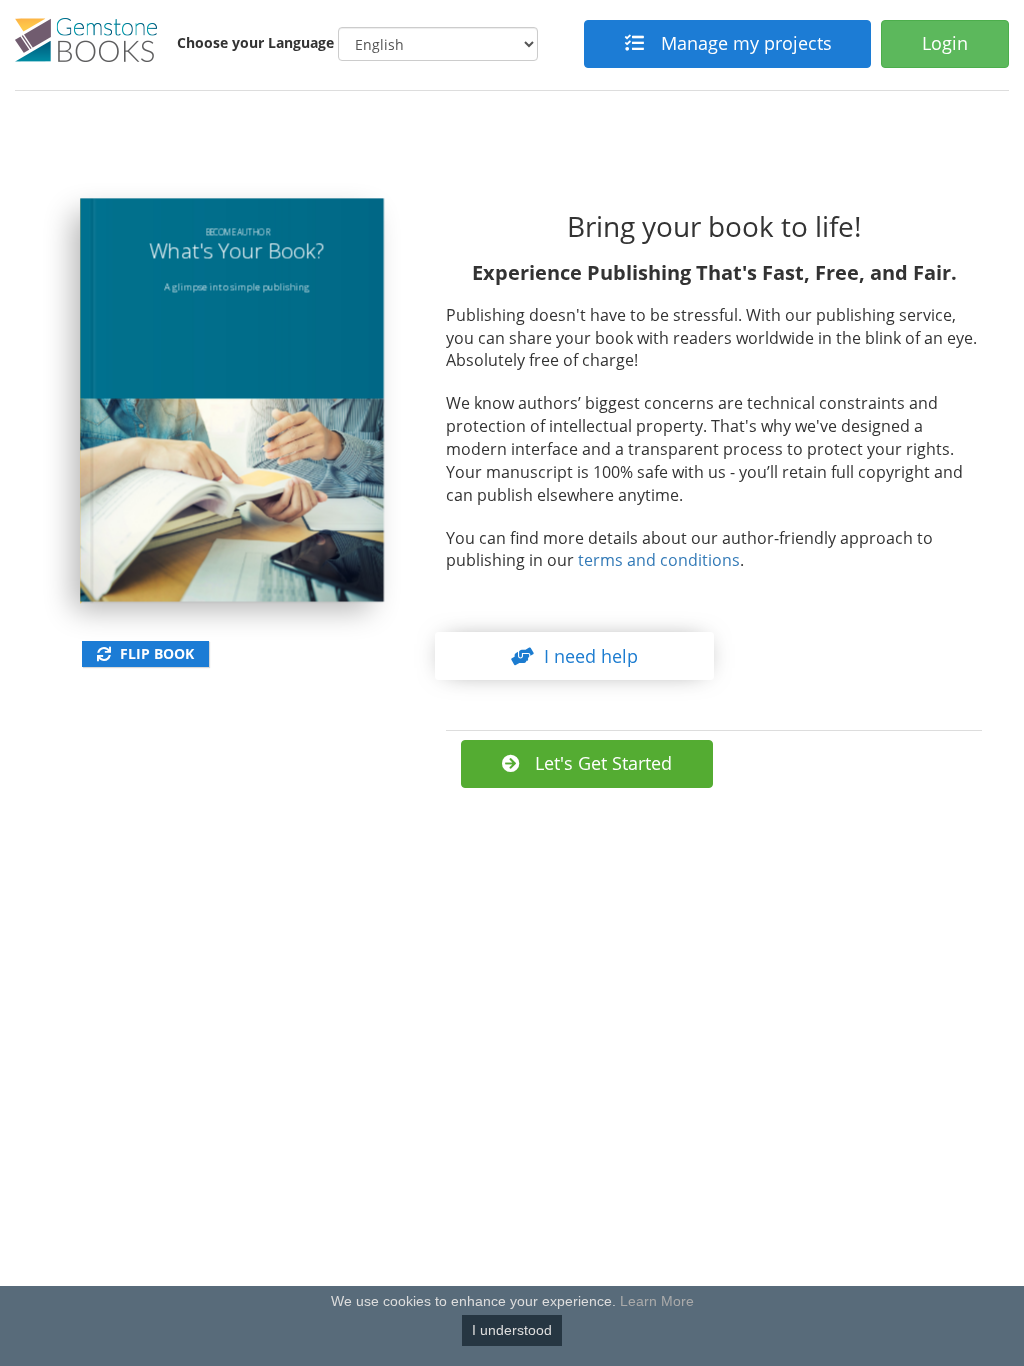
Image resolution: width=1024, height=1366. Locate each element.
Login (945, 43)
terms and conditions (659, 560)
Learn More (657, 1301)
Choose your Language (255, 42)
